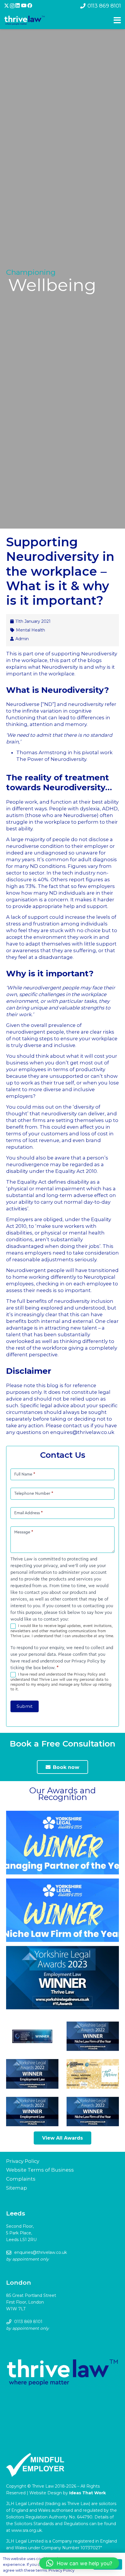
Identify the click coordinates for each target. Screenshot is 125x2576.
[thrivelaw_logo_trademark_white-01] (25, 20)
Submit (25, 1706)
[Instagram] (12, 6)
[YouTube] (24, 6)
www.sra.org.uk (27, 2530)
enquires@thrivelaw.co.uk (82, 1432)
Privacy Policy (23, 2161)
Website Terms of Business (40, 2170)
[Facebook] (30, 6)
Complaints (21, 2179)
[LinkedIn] (18, 6)
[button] (79, 2563)
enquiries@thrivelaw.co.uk (41, 2252)
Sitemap (17, 2188)
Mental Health (31, 630)
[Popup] (117, 20)
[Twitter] (7, 6)
